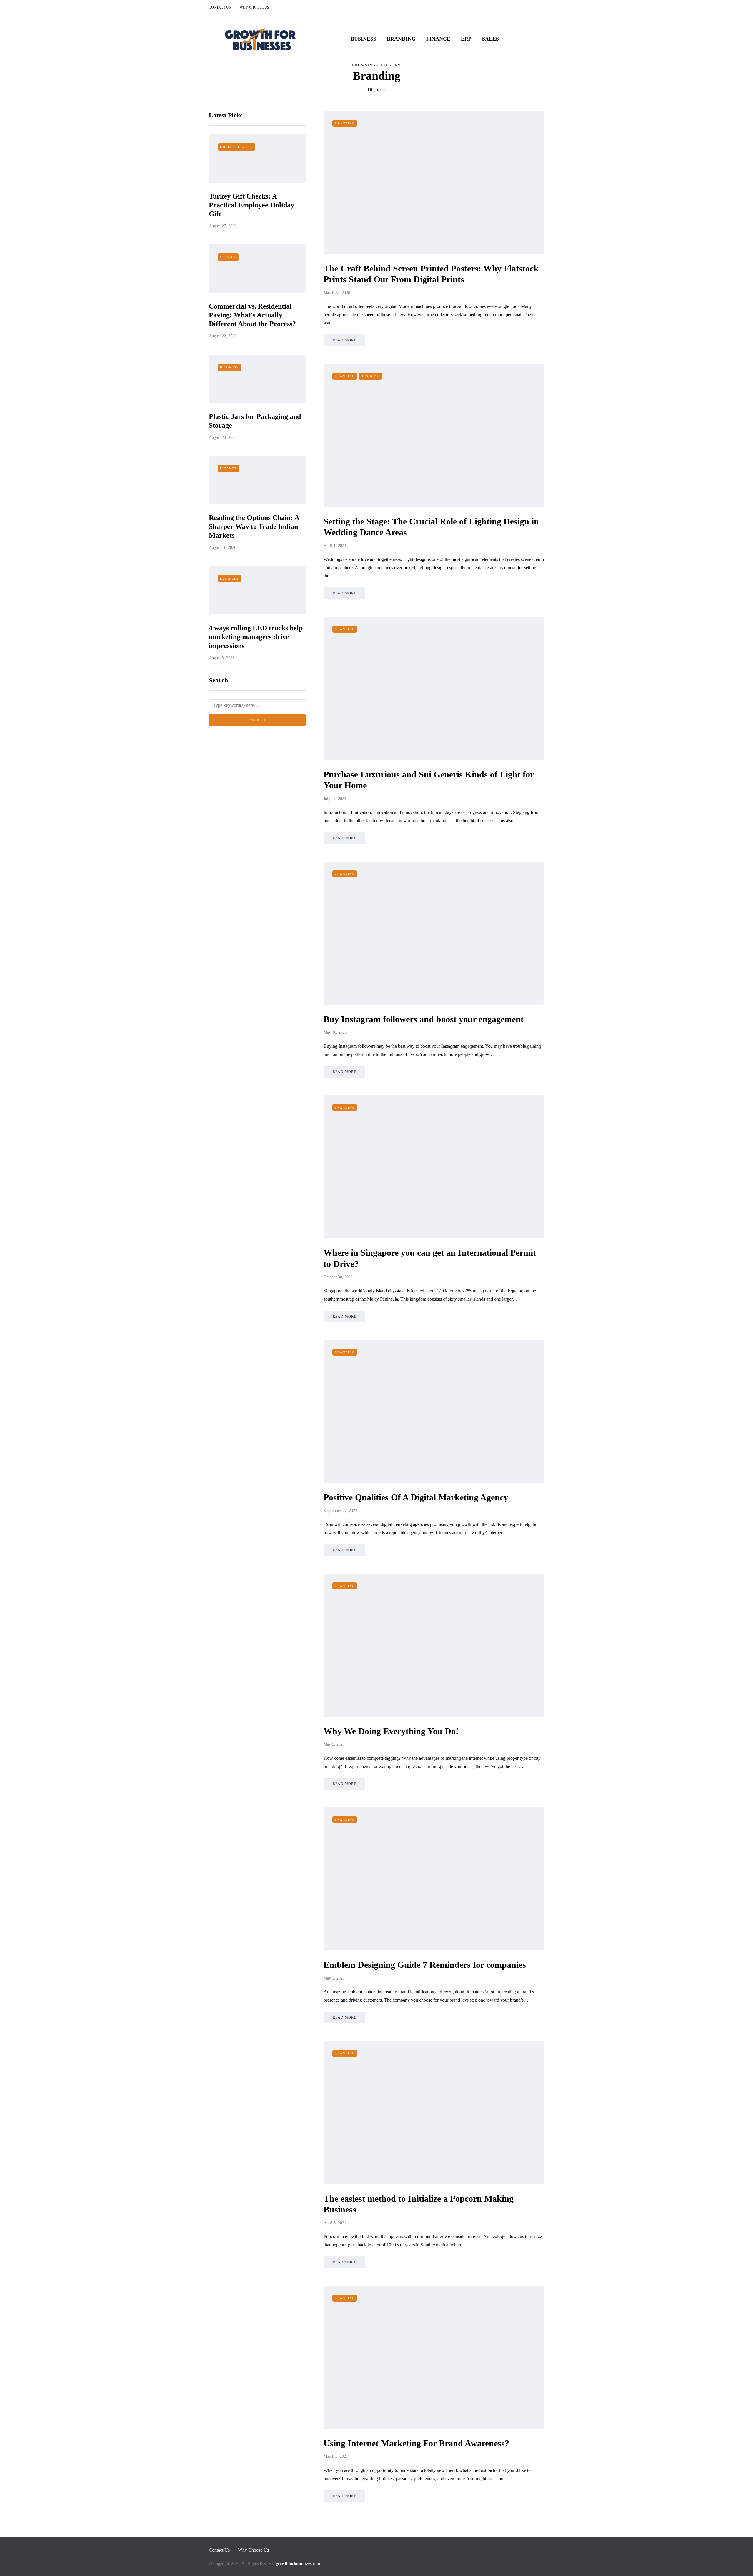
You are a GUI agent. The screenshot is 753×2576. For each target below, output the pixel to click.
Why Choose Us (254, 7)
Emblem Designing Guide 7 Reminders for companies (425, 1965)
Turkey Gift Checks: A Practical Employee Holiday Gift (251, 205)
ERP (466, 39)
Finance (438, 39)
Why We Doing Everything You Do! (391, 1731)
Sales (490, 39)
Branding (401, 39)
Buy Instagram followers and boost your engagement (424, 1019)
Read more (344, 340)
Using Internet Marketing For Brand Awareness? (416, 2443)
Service (228, 257)
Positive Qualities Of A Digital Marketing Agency (417, 1497)
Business (363, 39)
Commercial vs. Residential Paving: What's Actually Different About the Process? (252, 315)
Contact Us (220, 7)
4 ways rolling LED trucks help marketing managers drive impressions (256, 636)
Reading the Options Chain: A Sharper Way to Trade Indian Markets (254, 526)
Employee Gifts (236, 147)
